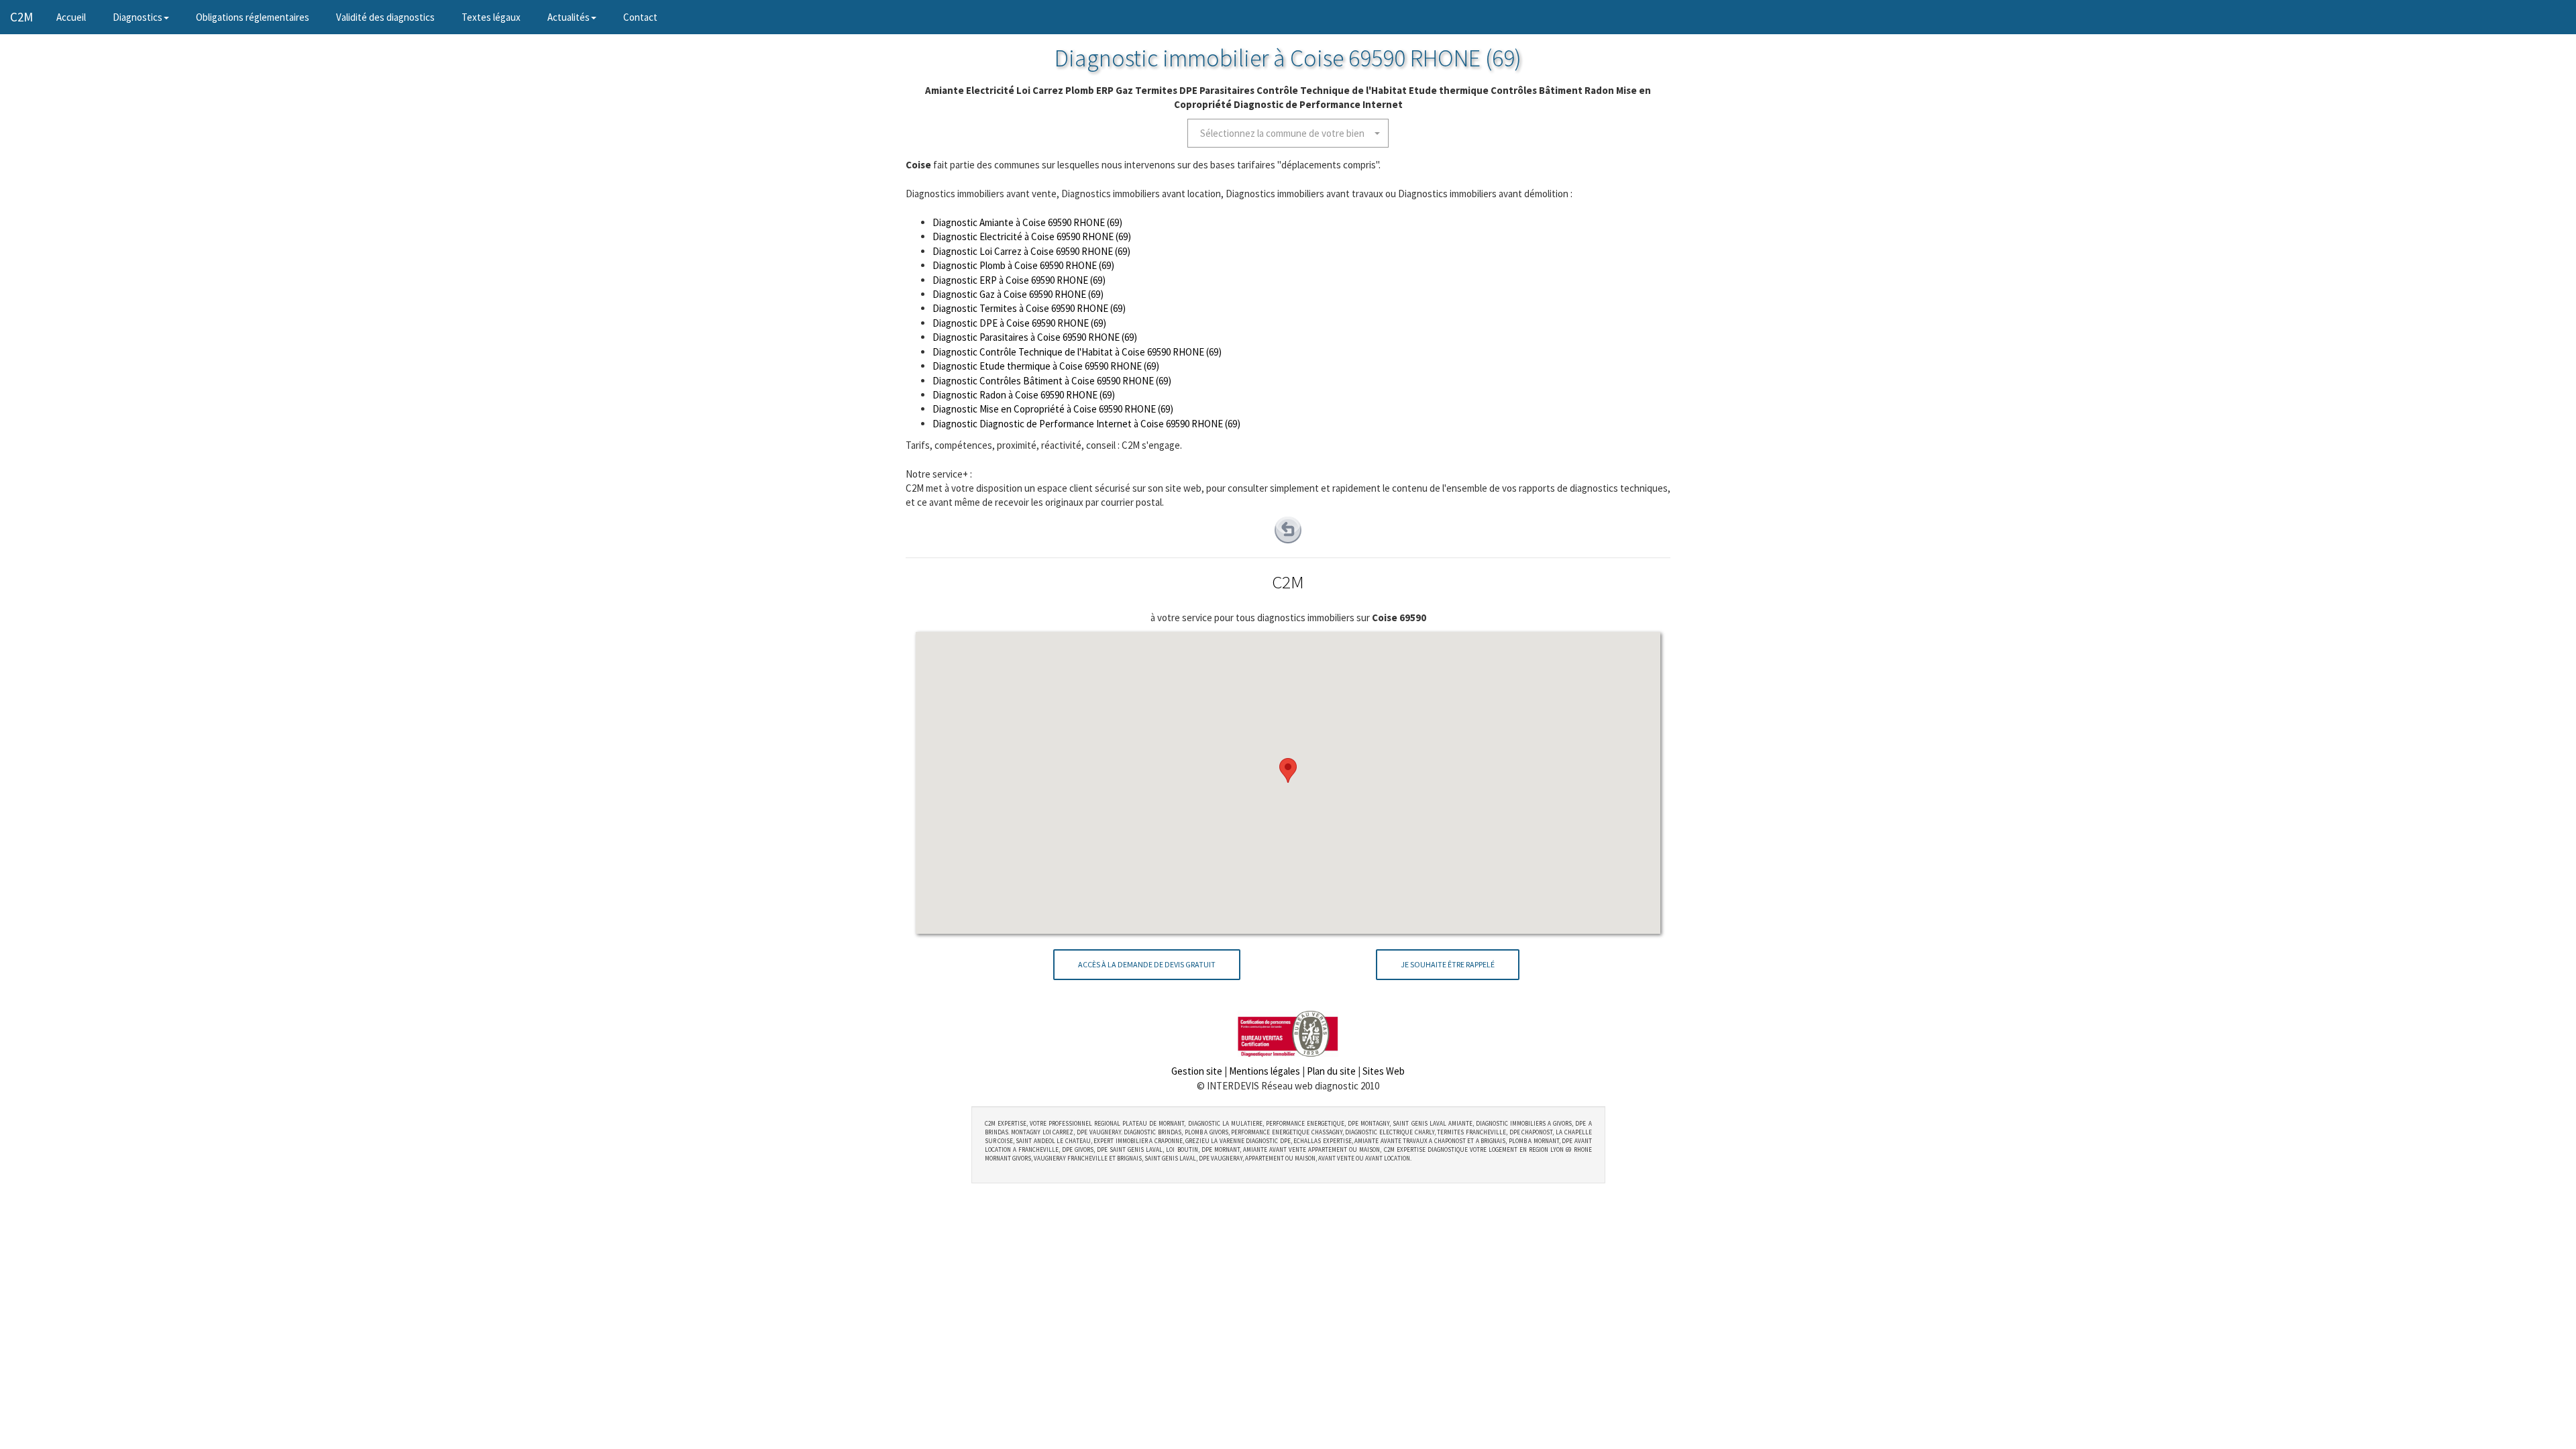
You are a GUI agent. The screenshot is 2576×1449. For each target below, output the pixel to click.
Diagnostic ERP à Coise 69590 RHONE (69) (1019, 280)
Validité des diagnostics (385, 17)
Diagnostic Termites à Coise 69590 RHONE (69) (1029, 308)
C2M (21, 17)
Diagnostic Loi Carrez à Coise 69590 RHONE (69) (1031, 251)
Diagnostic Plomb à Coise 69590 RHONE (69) (1023, 265)
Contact (640, 17)
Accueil (78, 17)
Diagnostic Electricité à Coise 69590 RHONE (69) (1032, 236)
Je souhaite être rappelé (1448, 964)
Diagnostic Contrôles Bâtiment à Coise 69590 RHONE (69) (1052, 381)
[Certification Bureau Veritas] (1288, 1033)
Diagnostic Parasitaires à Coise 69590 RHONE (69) (1035, 337)
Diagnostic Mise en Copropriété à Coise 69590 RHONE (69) (1053, 409)
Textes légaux (491, 17)
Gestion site (1197, 1071)
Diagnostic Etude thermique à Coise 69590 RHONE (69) (1046, 366)
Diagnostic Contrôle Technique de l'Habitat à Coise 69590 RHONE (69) (1077, 352)
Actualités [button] (569, 17)
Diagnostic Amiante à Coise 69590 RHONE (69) (1027, 222)
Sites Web (1384, 1071)
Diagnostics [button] (138, 17)
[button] (1288, 133)
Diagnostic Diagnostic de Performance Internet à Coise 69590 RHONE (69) (1086, 424)
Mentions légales (1265, 1071)
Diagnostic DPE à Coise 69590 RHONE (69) (1019, 323)
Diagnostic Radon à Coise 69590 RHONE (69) (1024, 395)
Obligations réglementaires (253, 17)
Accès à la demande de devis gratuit (1147, 964)
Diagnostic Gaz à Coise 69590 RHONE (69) (1018, 294)
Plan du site (1331, 1071)
